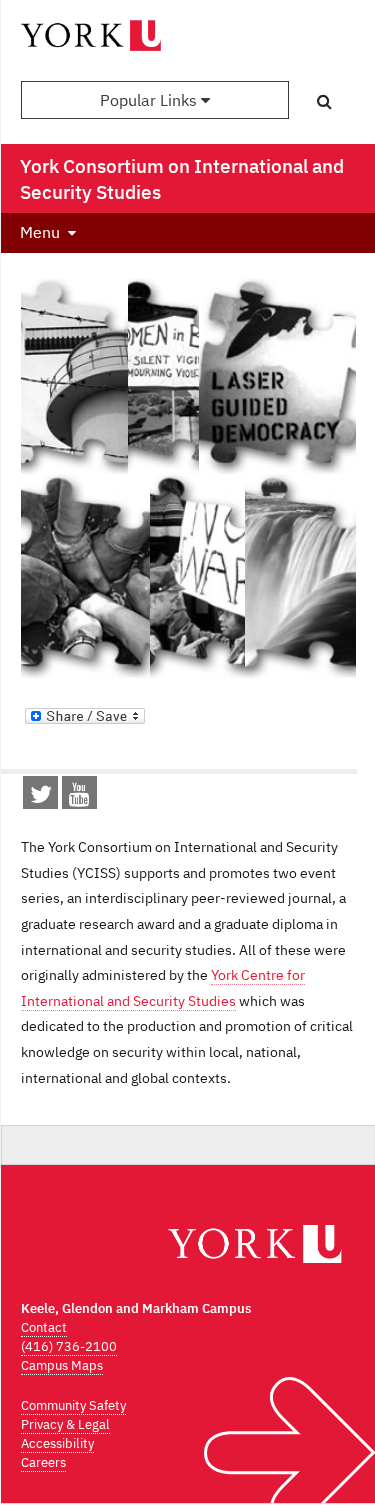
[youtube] (79, 798)
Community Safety (73, 1405)
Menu (40, 232)
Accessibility (57, 1443)
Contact (44, 1327)
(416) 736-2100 (69, 1346)
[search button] (324, 101)
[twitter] (41, 798)
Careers (43, 1462)
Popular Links (150, 100)
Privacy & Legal (65, 1424)
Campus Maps (62, 1365)
